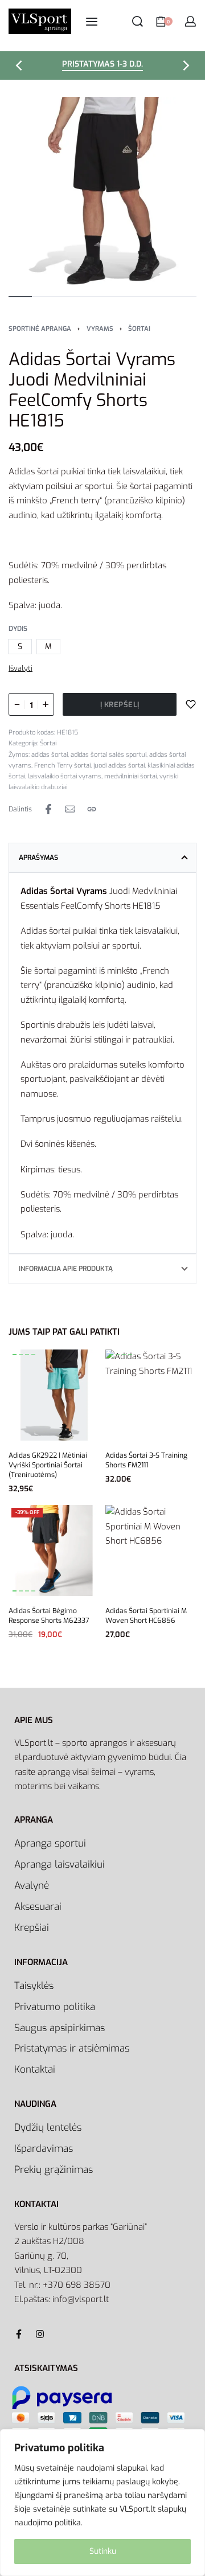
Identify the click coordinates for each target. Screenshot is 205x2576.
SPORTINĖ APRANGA (40, 329)
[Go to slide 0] (15, 1355)
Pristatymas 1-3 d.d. (102, 65)
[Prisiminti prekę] (191, 704)
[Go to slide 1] (21, 1355)
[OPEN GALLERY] (102, 191)
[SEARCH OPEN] (138, 21)
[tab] (102, 858)
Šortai (139, 329)
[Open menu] (92, 22)
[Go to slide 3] (33, 1355)
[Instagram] (40, 2334)
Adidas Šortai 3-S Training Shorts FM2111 (146, 1460)
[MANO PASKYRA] (190, 21)
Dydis (18, 629)
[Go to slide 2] (27, 1355)
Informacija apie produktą (66, 1269)
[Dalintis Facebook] (48, 809)
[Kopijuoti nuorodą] (92, 809)
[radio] (20, 647)
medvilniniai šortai (130, 776)
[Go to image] (20, 297)
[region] (102, 2503)
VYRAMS (100, 329)
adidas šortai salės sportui (108, 755)
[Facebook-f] (19, 2334)
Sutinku (103, 2551)
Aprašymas (38, 858)
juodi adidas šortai (119, 766)
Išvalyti (20, 668)
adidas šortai (50, 755)
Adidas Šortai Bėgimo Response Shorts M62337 (49, 1616)
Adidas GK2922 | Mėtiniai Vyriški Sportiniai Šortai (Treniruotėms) (48, 1465)
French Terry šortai (62, 766)
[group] (54, 1395)
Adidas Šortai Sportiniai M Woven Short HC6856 (146, 1616)
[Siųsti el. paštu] (70, 809)
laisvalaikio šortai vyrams (65, 776)
